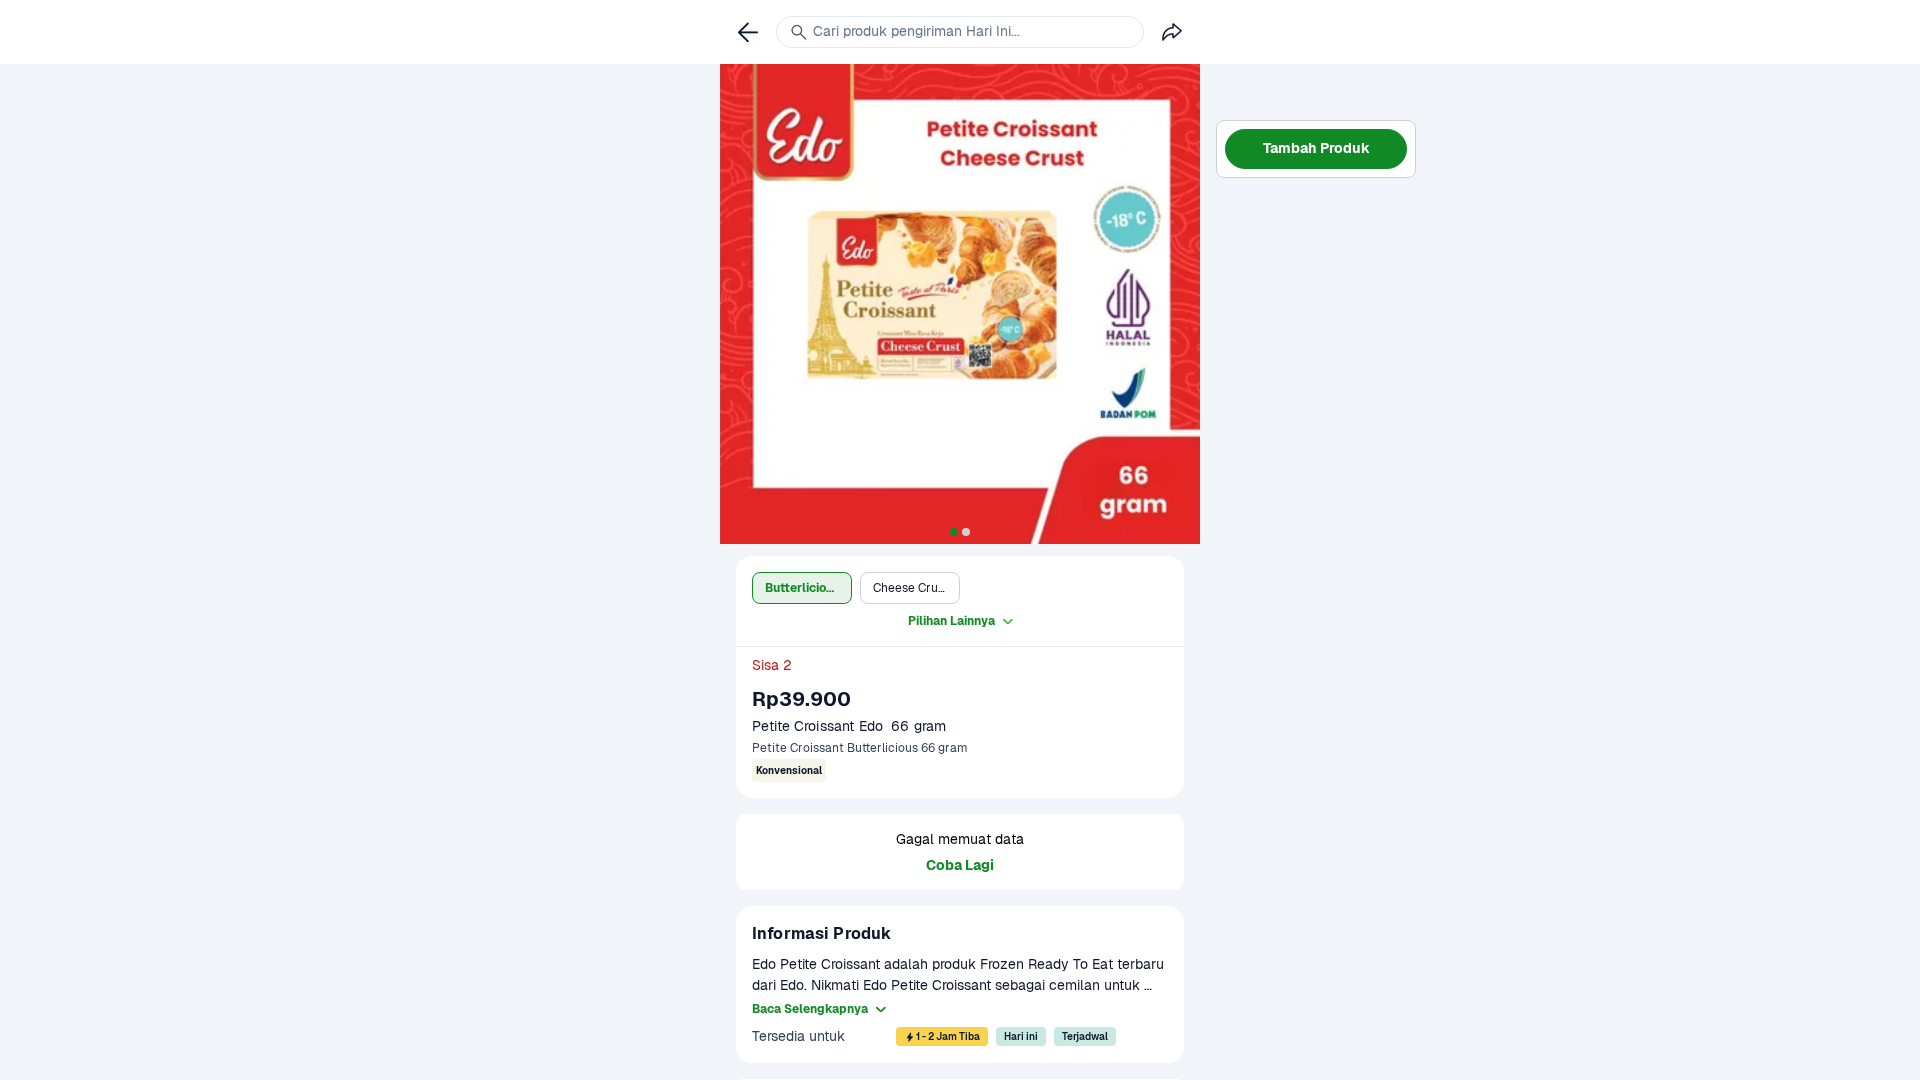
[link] (748, 32)
